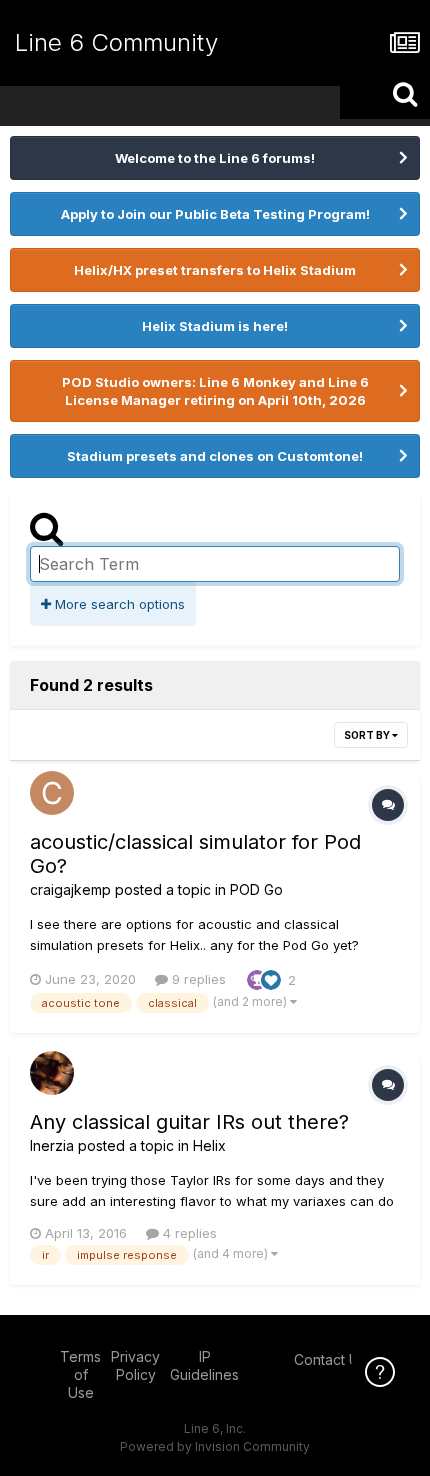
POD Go (256, 889)
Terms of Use (80, 1374)
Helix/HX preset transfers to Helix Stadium (215, 270)
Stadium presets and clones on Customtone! (215, 456)
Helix (209, 1145)
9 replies (197, 979)
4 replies (188, 1233)
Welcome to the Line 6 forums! (215, 158)
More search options (118, 604)
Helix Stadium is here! (215, 326)
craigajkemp (70, 889)
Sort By (368, 735)
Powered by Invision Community (215, 1446)
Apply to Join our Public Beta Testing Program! (215, 214)
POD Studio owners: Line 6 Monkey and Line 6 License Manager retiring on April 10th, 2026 (215, 391)
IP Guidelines (204, 1365)
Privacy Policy (135, 1365)
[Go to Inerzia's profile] (52, 1073)
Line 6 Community (116, 42)
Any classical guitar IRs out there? (189, 1122)
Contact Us (330, 1359)
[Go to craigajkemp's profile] (52, 793)
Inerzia (52, 1145)
